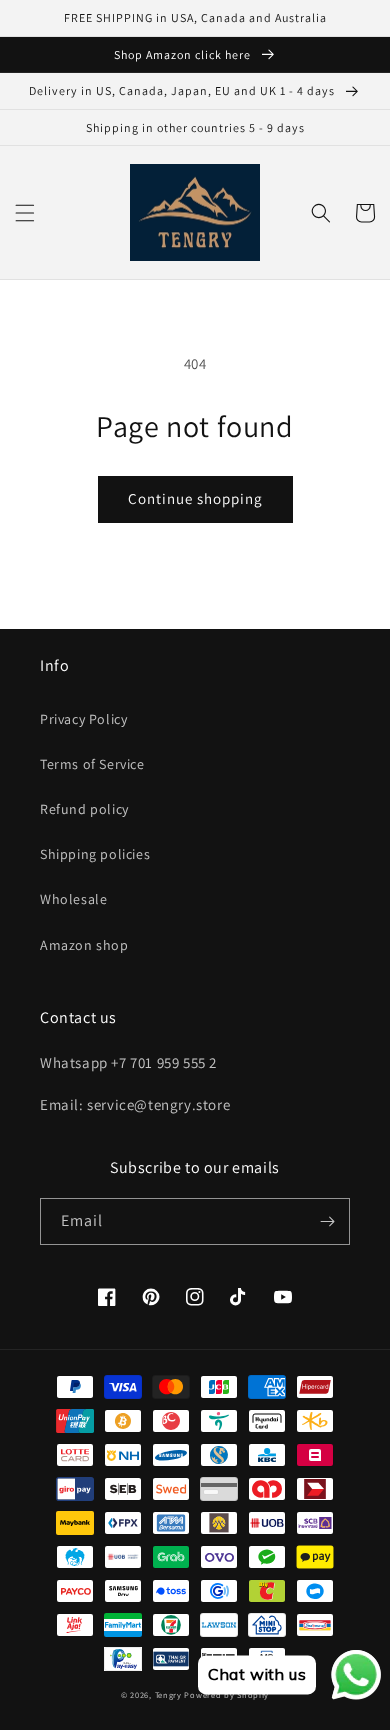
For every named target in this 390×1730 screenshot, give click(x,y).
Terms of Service (92, 764)
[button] (25, 213)
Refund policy (84, 809)
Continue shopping (195, 498)
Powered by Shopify (226, 1694)
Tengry (168, 1694)
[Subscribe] (327, 1221)
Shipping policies (95, 854)
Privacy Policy (83, 719)
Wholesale (73, 899)
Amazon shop (84, 945)
